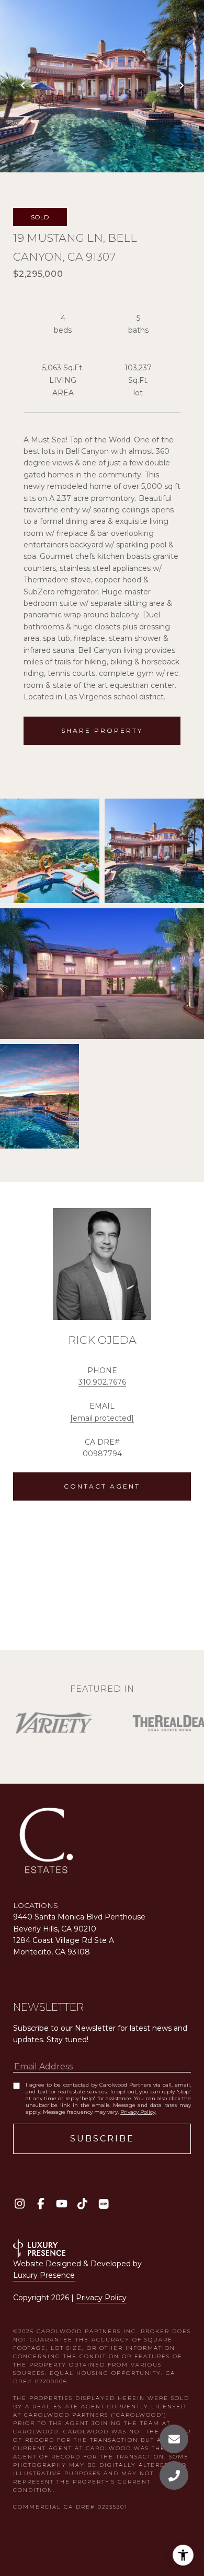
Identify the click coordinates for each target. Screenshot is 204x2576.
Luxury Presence (44, 2275)
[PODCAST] (103, 2204)
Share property (102, 730)
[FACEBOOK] (41, 2204)
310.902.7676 (102, 1382)
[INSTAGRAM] (20, 2204)
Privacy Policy (138, 2112)
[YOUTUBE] (61, 2204)
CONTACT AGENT (102, 1486)
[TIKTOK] (82, 2204)
